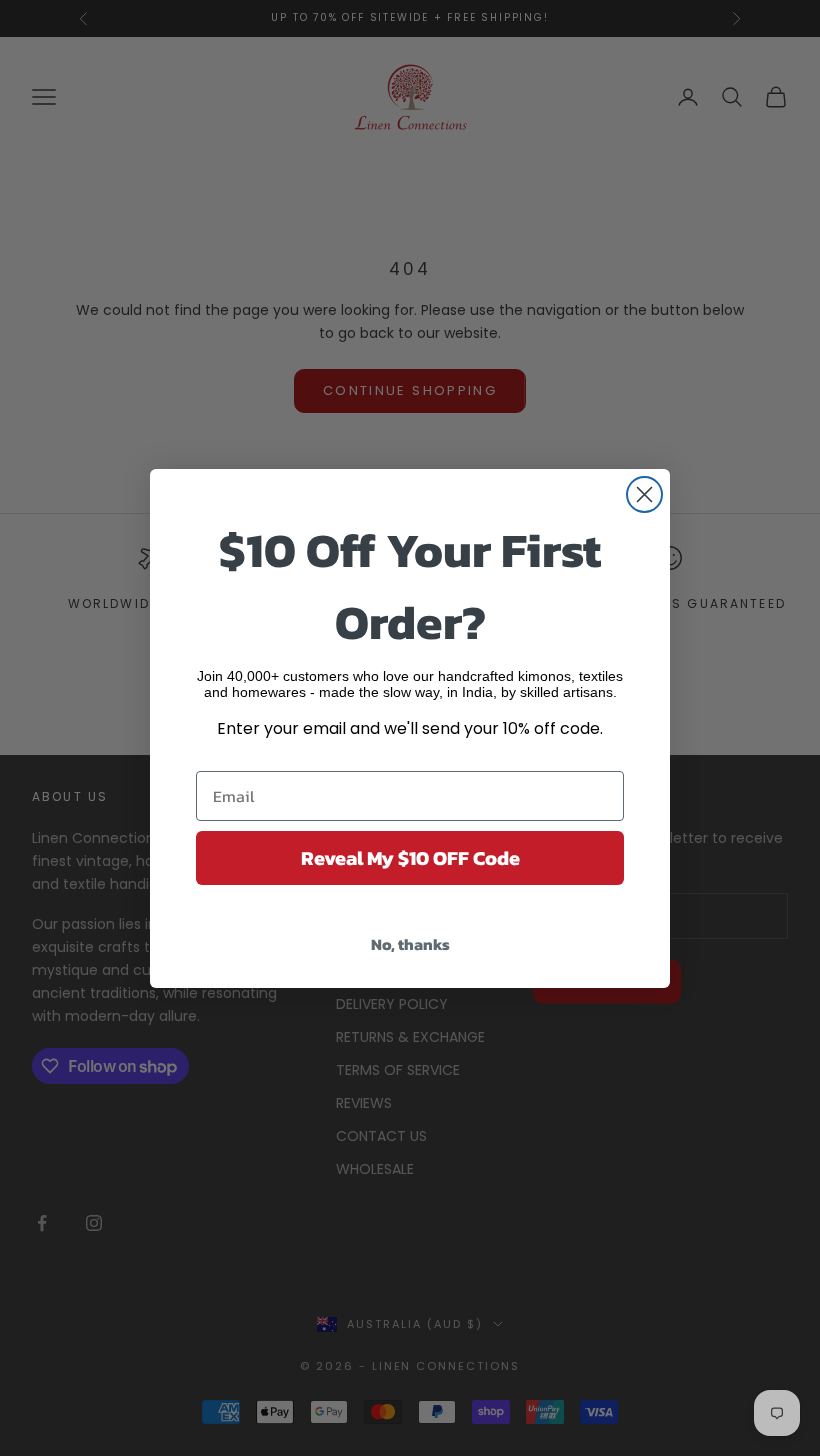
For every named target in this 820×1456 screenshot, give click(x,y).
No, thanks (410, 944)
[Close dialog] (644, 494)
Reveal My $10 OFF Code (410, 858)
